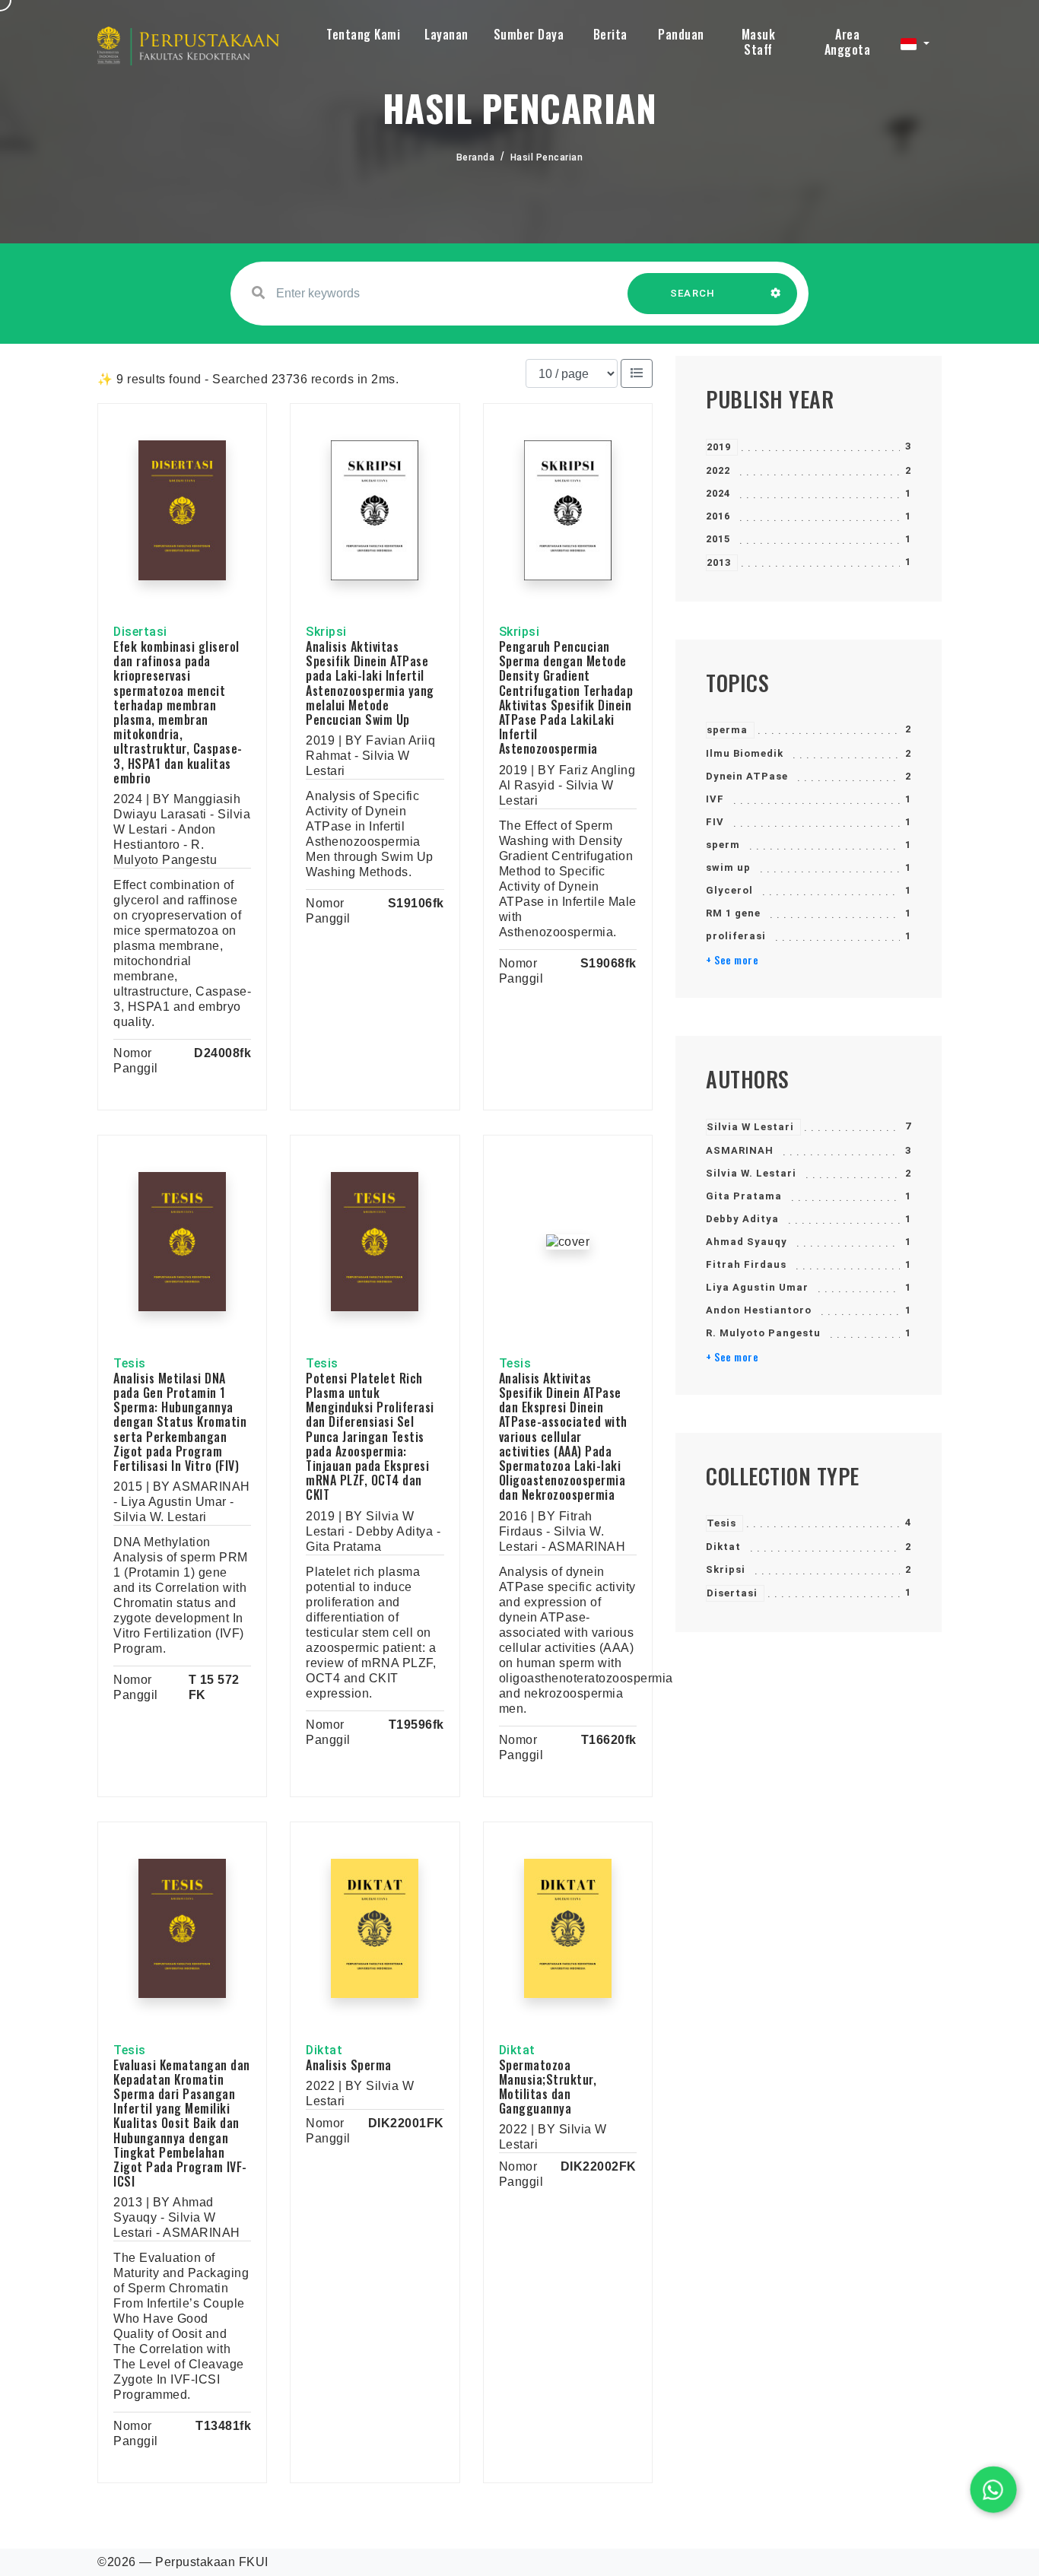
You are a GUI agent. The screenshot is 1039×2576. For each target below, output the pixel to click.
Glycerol (729, 890)
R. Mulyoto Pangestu (763, 1333)
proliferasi (736, 936)
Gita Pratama (744, 1196)
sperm (723, 845)
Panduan (681, 34)
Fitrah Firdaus (746, 1264)
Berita (610, 34)
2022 (718, 470)
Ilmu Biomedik (745, 753)
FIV (715, 822)
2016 (718, 516)
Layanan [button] (446, 34)
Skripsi (726, 1569)
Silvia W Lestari (750, 1127)
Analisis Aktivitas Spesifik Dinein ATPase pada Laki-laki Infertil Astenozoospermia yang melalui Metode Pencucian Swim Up (370, 683)
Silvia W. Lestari (751, 1173)
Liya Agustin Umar (757, 1287)
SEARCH (693, 293)
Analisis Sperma (349, 2065)
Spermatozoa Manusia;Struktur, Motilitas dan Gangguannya (548, 2087)
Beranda (476, 157)
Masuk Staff (759, 42)
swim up (728, 867)
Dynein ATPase (747, 776)
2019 (719, 447)
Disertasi (732, 1593)
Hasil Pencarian (547, 157)
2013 (719, 562)
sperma (727, 730)
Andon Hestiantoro (759, 1310)
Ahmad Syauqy (747, 1242)
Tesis (721, 1523)
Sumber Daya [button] (529, 34)
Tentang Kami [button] (363, 34)
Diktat (723, 1547)
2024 (718, 493)
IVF (715, 799)
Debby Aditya (742, 1219)
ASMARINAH (740, 1150)
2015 (718, 539)
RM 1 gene (733, 913)
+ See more (732, 960)
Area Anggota (848, 42)
